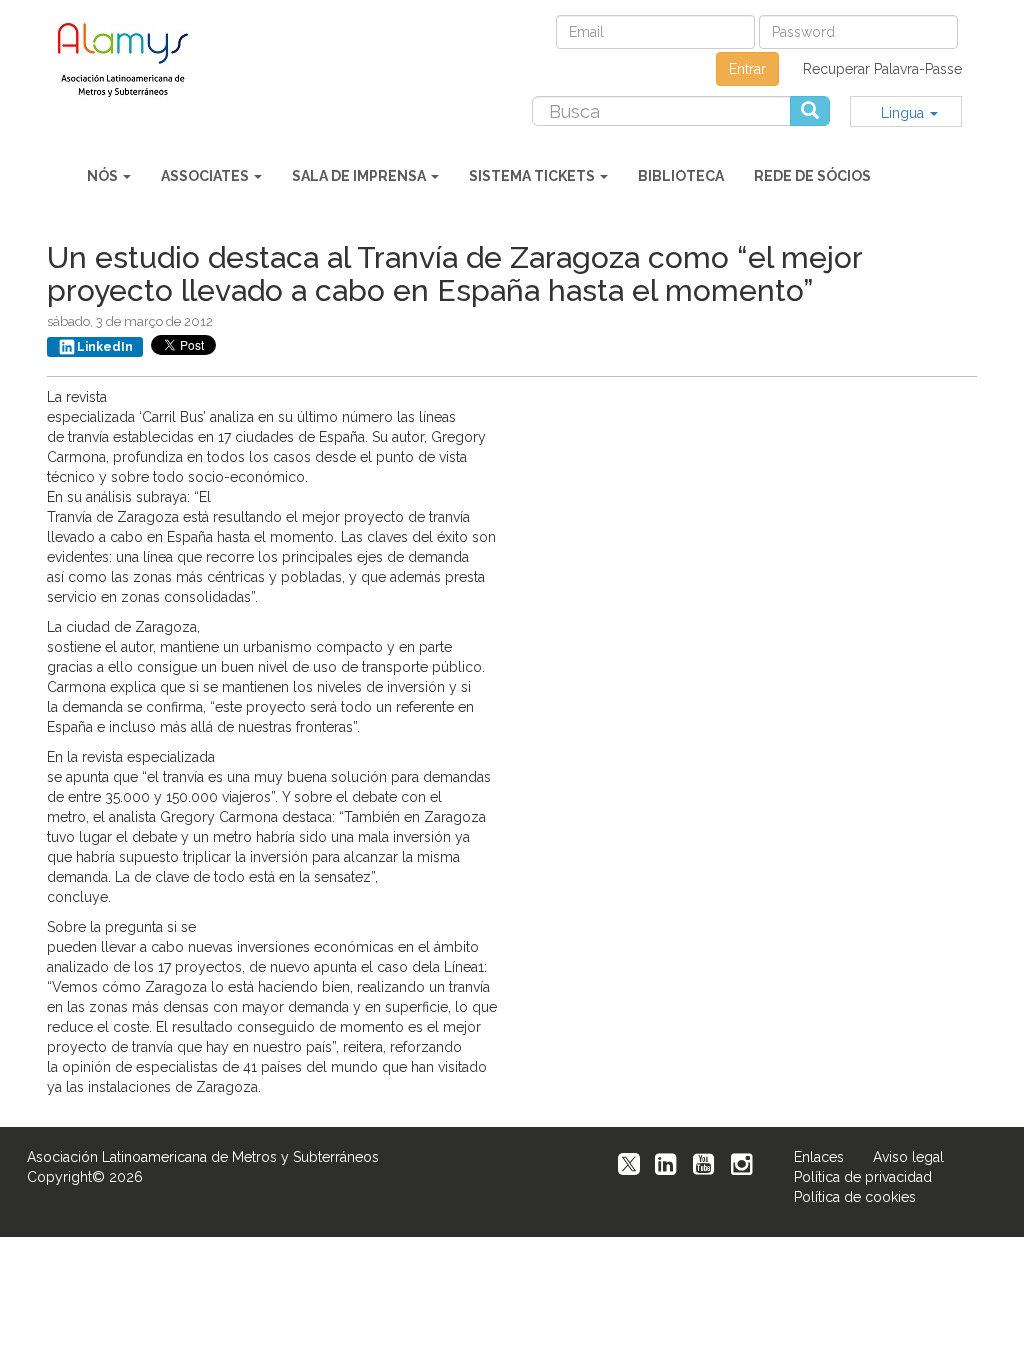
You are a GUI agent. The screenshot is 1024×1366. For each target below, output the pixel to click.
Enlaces (819, 1157)
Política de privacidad (863, 1177)
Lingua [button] (904, 113)
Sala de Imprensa (360, 176)
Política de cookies (855, 1197)
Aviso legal (908, 1157)
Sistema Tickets (533, 176)
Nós (104, 176)
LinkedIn (105, 347)
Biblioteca (681, 176)
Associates (206, 176)
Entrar (747, 69)
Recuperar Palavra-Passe (882, 69)
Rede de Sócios (812, 176)
